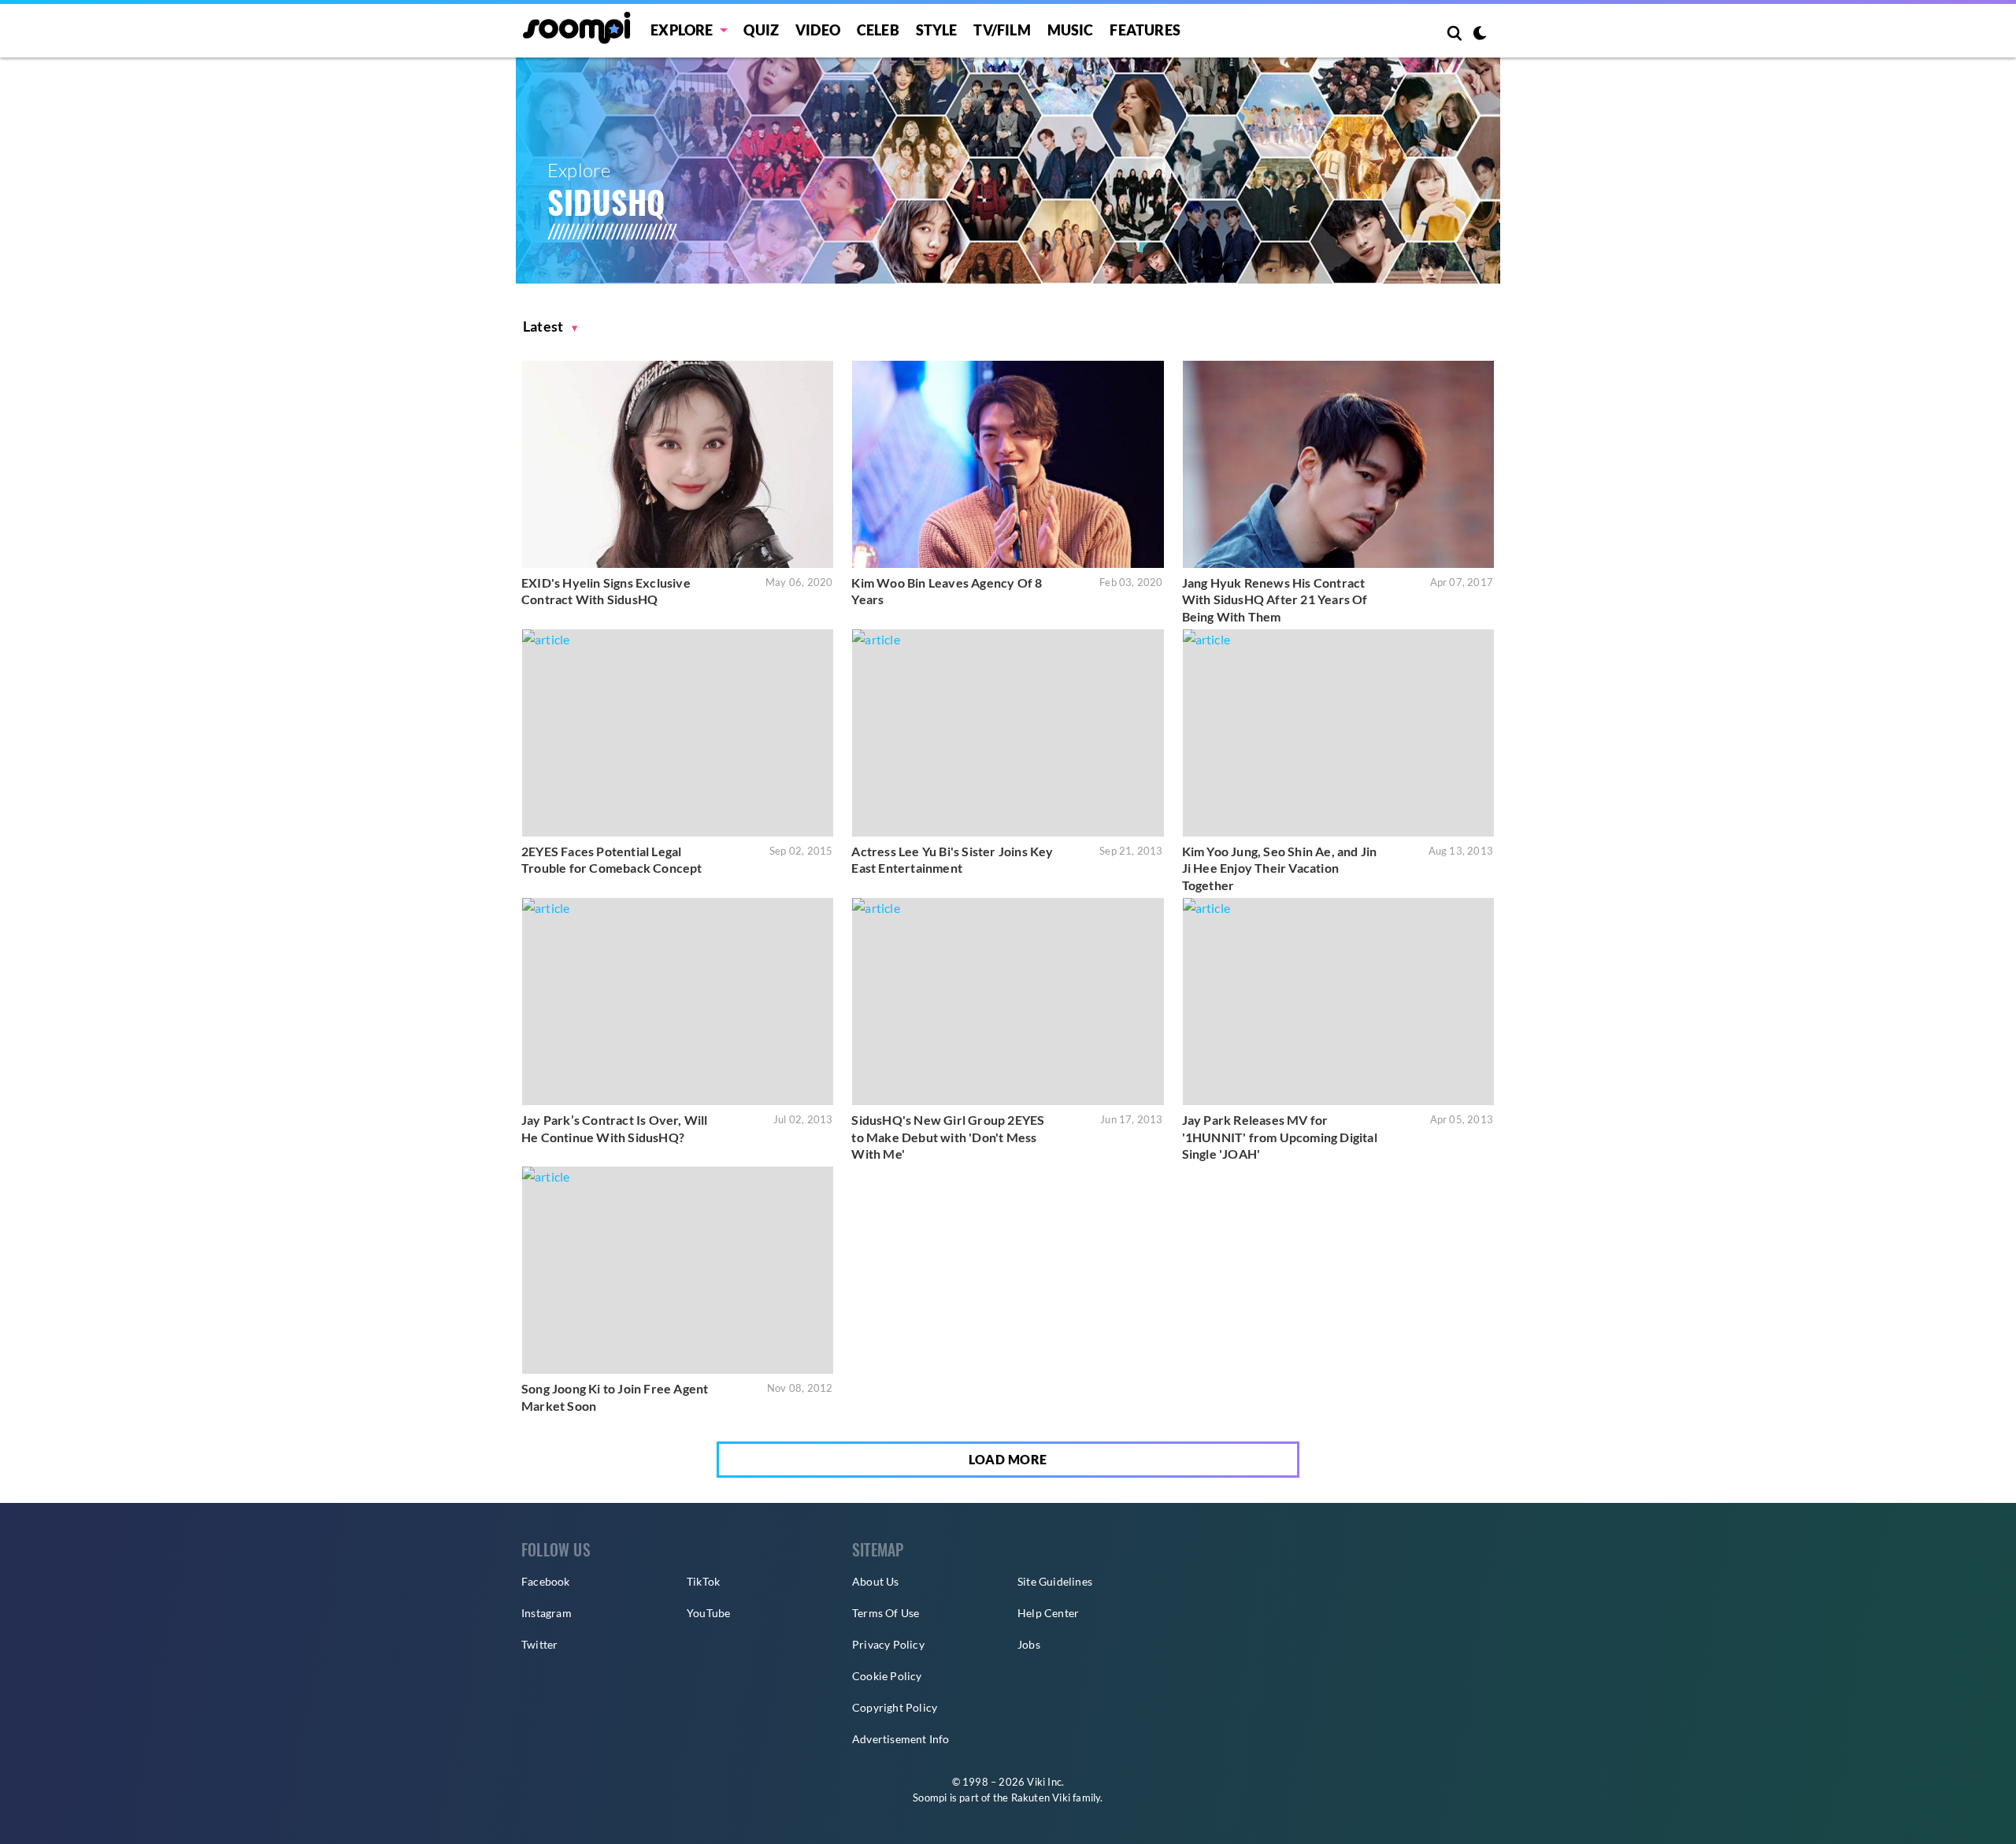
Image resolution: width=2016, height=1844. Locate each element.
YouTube (708, 1613)
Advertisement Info (901, 1739)
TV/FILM (1002, 30)
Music (1071, 30)
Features (1145, 30)
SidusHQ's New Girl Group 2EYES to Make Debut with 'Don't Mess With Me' (948, 1137)
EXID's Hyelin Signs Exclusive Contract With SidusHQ (606, 591)
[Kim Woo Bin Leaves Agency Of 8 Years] (1008, 464)
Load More (1008, 1459)
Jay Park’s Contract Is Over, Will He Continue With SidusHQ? (615, 1128)
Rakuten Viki (1041, 1798)
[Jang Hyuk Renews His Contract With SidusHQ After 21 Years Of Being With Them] (1338, 464)
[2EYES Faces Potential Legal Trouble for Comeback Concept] (678, 733)
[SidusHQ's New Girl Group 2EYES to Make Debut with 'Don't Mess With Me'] (1008, 1002)
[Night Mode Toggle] (1480, 35)
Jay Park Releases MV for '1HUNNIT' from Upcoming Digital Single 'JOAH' (1280, 1137)
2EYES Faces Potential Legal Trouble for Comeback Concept (612, 860)
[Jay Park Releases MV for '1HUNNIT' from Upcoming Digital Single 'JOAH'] (1338, 1002)
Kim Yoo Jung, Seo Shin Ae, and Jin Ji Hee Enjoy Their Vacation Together (1280, 868)
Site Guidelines (1055, 1581)
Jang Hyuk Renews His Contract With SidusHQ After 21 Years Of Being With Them (1275, 599)
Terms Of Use (886, 1613)
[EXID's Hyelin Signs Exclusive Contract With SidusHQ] (678, 464)
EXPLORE (682, 30)
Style (937, 30)
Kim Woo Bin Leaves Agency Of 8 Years (947, 591)
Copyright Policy (895, 1707)
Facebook (546, 1581)
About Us (876, 1581)
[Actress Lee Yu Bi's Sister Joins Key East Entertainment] (1008, 733)
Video (818, 30)
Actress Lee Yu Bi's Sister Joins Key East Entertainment (952, 860)
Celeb (878, 30)
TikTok (703, 1581)
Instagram (547, 1613)
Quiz (761, 30)
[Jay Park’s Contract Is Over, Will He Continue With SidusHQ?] (678, 1002)
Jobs (1029, 1644)
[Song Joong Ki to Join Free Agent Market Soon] (678, 1270)
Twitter (539, 1644)
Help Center (1048, 1613)
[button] (550, 327)
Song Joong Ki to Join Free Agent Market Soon (615, 1397)
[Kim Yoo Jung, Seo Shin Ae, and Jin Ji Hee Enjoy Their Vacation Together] (1338, 733)
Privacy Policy (888, 1644)
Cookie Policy (887, 1676)
